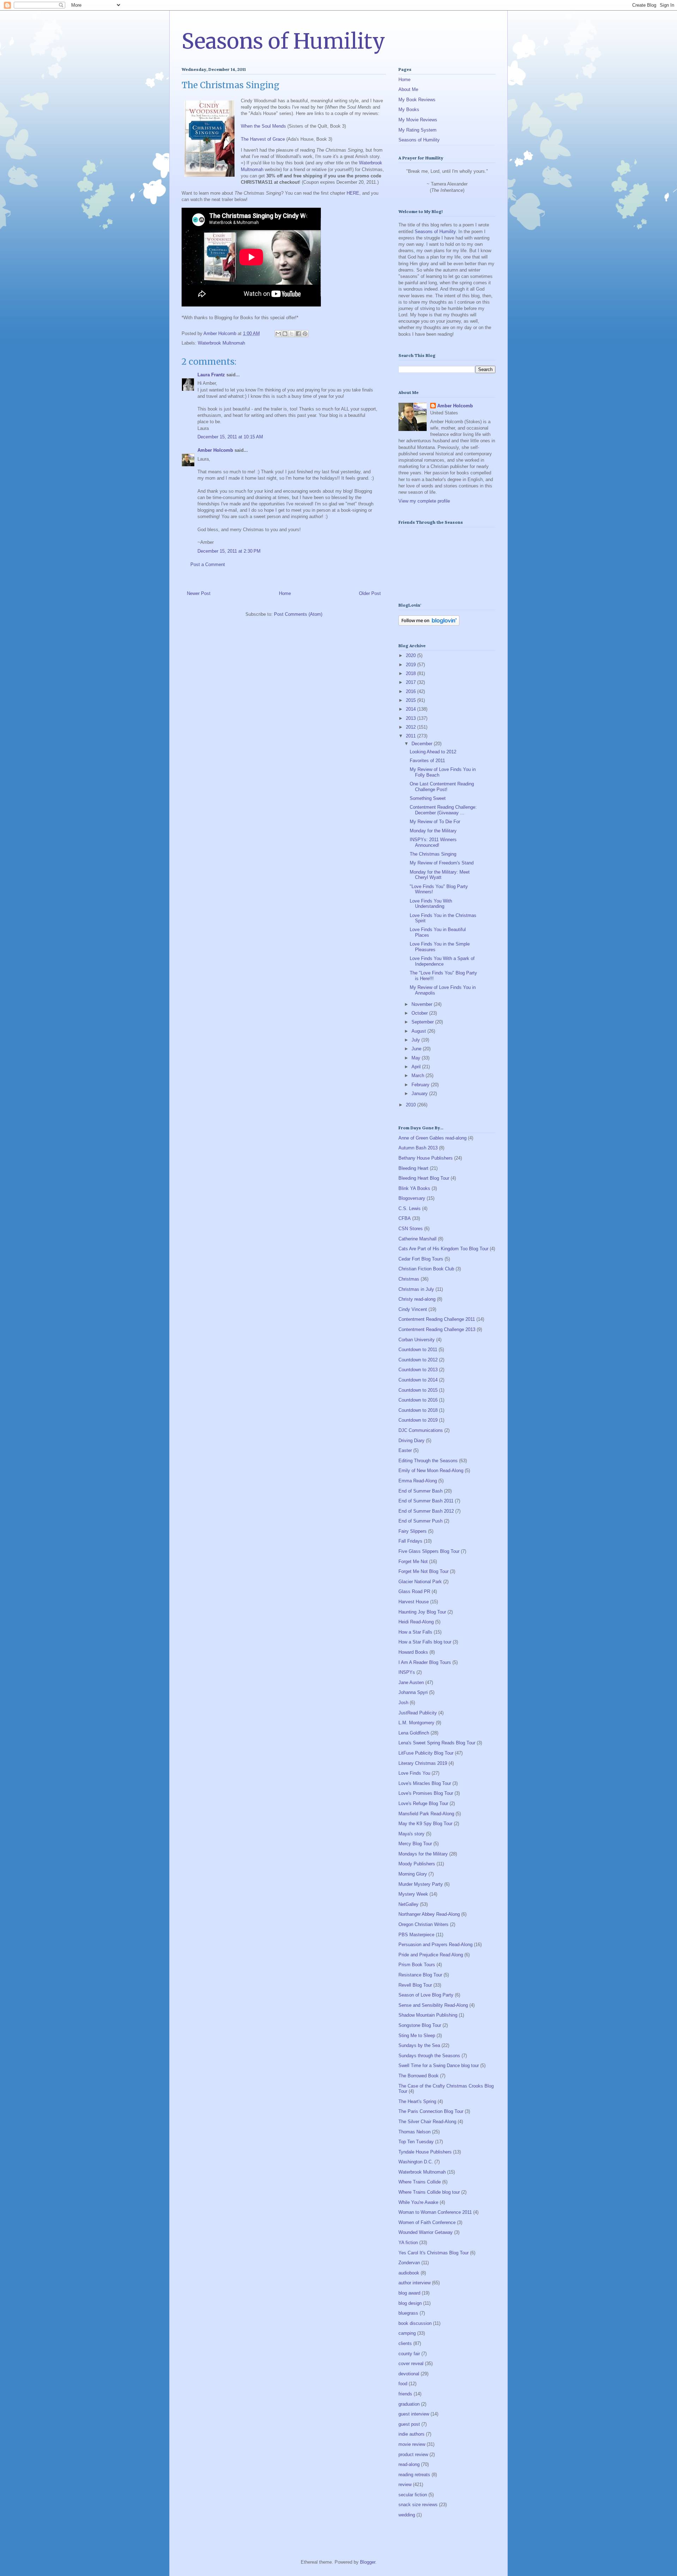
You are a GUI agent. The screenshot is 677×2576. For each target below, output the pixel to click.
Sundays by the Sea (419, 2045)
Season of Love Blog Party (426, 1995)
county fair (409, 2354)
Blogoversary (412, 1198)
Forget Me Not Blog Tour (423, 1571)
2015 (411, 700)
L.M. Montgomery (416, 1723)
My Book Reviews (417, 100)
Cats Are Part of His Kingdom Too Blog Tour (443, 1249)
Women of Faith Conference (427, 2222)
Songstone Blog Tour (420, 2025)
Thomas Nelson (414, 2132)
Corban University (417, 1340)
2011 (411, 736)
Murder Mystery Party (421, 1884)
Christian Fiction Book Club (426, 1269)
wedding (407, 2515)
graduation (409, 2404)
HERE (353, 193)
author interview (414, 2283)
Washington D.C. (416, 2162)
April (417, 1067)
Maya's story (411, 1834)
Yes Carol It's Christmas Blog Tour (434, 2253)
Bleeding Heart (413, 1168)
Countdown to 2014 (418, 1380)
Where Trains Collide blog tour (429, 2192)
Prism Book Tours (417, 1965)
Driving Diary (411, 1441)
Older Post (370, 593)
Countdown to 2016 (418, 1400)
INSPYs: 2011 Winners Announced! (433, 842)
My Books (409, 110)
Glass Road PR (414, 1591)
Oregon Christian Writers (423, 1924)
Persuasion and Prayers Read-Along (435, 1945)
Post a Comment (208, 564)
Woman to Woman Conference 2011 (435, 2212)
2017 (411, 682)
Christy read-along (417, 1299)
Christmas (409, 1279)
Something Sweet (428, 798)
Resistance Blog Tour (420, 1975)
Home (285, 593)
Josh (403, 1703)
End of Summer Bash (420, 1491)
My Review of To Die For (435, 822)
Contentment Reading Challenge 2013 (437, 1329)
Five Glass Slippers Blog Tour (429, 1551)
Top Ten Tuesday (416, 2142)
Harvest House (414, 1602)
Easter (405, 1450)
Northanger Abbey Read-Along (429, 1914)
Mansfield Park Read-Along (426, 1814)
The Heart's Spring (417, 2101)
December (423, 744)
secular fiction (413, 2495)
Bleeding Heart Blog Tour (424, 1178)
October (420, 1013)
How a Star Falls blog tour (425, 1642)
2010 (411, 1105)
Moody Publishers (417, 1864)
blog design (410, 2303)
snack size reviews (418, 2505)
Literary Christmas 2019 (423, 1763)
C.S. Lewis (410, 1208)
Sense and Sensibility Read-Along (433, 2005)
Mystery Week (413, 1894)
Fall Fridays (410, 1541)
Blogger (368, 2562)
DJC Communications (421, 1430)
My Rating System (417, 130)
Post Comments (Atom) (298, 614)
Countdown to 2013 (418, 1370)
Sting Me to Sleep (417, 2036)
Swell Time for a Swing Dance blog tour (439, 2065)
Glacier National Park (420, 1582)
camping (407, 2333)
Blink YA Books (414, 1188)
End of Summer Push (420, 1521)
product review (413, 2455)
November (423, 1004)
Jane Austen (411, 1682)
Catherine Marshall (417, 1239)
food (403, 2384)
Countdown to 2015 (418, 1390)
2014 (411, 709)
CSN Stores (411, 1229)
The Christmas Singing (433, 854)
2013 (411, 718)
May (417, 1058)
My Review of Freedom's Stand (442, 863)
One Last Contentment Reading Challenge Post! (442, 787)
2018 (411, 673)
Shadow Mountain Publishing (428, 2015)
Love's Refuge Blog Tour (423, 1803)
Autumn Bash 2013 (418, 1148)
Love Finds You (414, 1773)
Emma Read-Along (418, 1481)
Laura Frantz (211, 375)
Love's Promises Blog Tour (426, 1793)
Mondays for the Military (423, 1854)
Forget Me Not (413, 1562)
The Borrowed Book (419, 2076)
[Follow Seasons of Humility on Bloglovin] (429, 624)
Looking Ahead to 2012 (433, 752)
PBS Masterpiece (416, 1935)
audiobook (409, 2273)
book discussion (415, 2323)
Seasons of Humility (283, 41)
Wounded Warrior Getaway (426, 2232)
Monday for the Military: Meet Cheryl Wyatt (440, 875)
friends (405, 2394)
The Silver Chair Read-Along (427, 2122)
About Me (408, 89)
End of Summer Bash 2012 (426, 1511)
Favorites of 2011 (427, 761)
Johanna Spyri (413, 1692)
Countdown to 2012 (418, 1360)
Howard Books (413, 1652)
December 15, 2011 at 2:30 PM (229, 551)
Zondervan (409, 2263)
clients (405, 2343)
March (419, 1076)
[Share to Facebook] (298, 334)
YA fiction (408, 2243)
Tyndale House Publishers (425, 2152)
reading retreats (414, 2475)
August (419, 1031)
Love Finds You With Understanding (431, 904)
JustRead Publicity (418, 1713)
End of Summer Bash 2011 (426, 1501)
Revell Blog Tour (415, 1985)
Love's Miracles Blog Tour (425, 1783)
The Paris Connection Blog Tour (431, 2111)
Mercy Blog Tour (415, 1844)
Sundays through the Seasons (429, 2056)
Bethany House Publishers (426, 1158)
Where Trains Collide (420, 2182)
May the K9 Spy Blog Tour (425, 1824)
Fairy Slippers (413, 1531)
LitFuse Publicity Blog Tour (426, 1753)
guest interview (414, 2414)
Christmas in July (416, 1289)
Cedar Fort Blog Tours (421, 1259)
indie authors (411, 2434)
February (421, 1085)
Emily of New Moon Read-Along (431, 1471)
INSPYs (407, 1672)
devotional (409, 2374)
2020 (411, 655)
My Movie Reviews (418, 120)
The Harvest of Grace (263, 139)
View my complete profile (424, 501)
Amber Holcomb (215, 450)
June (417, 1049)
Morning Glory (413, 1874)
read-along (409, 2464)
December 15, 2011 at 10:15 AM (230, 437)
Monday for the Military (433, 831)
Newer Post (199, 593)
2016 (411, 691)
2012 (411, 727)
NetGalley (408, 1904)
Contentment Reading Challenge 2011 (437, 1319)
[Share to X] (292, 334)
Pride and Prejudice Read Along (431, 1955)
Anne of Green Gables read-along (432, 1138)
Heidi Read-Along (416, 1622)
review (405, 2484)
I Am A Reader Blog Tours (425, 1662)
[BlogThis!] (285, 334)
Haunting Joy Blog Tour (422, 1612)
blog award (409, 2293)
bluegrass (408, 2313)
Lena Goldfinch (414, 1733)
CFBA (405, 1218)
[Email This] (278, 334)
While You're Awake (418, 2202)
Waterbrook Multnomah (221, 343)
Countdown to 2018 (418, 1410)
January (420, 1093)
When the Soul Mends (263, 126)
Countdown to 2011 (418, 1350)
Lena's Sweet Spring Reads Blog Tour (437, 1743)
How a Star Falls (415, 1632)
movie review (412, 2444)
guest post (409, 2424)
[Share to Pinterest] (305, 334)
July (416, 1040)
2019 (411, 665)
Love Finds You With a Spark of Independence (442, 961)
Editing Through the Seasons (428, 1461)
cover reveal (411, 2364)
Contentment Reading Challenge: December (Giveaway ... (443, 810)
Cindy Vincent (413, 1309)
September (423, 1022)
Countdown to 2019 (418, 1420)
